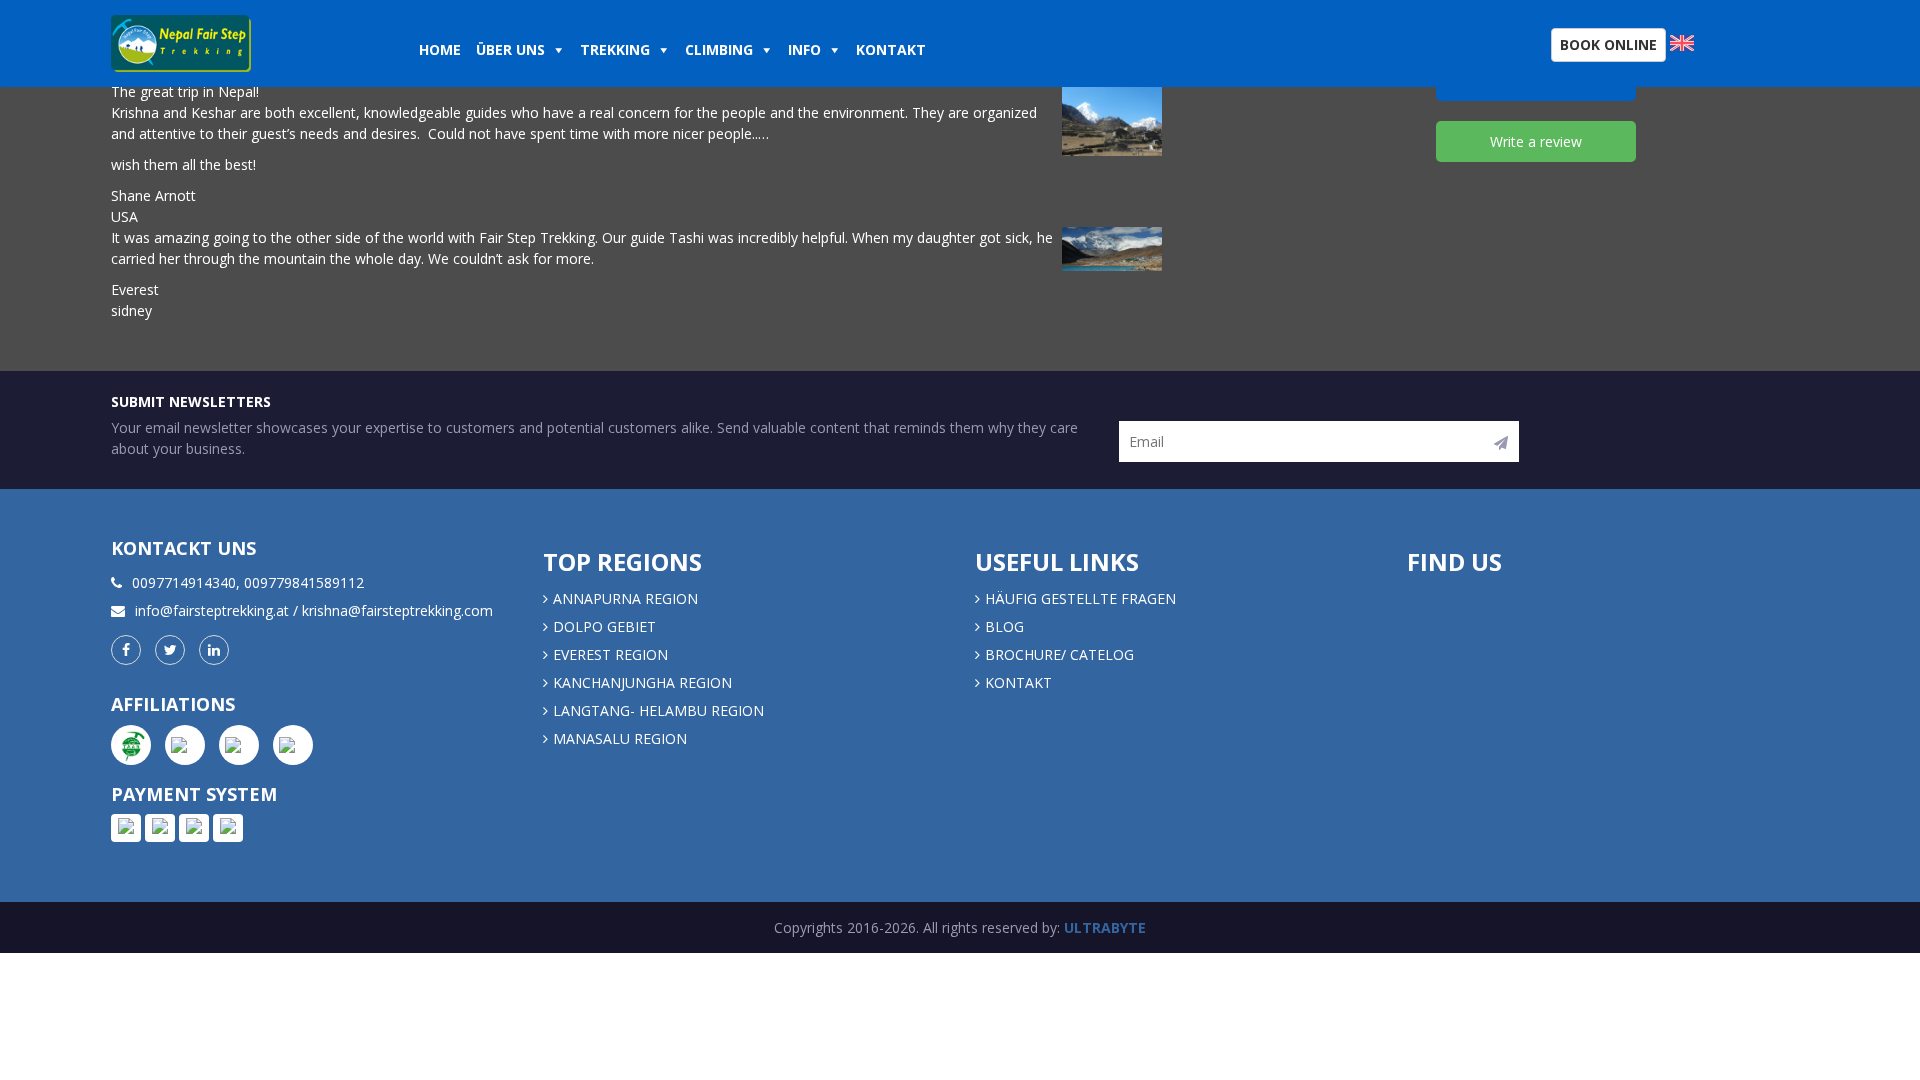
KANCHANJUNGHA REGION (642, 682)
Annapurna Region (625, 598)
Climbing (719, 49)
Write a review (1536, 141)
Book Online (1608, 44)
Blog (1004, 626)
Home (440, 49)
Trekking (615, 49)
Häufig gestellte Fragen (1080, 598)
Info (804, 49)
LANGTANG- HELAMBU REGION (658, 710)
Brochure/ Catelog (1059, 654)
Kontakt (893, 49)
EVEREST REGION (610, 654)
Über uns (510, 49)
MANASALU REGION (620, 738)
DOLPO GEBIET (604, 626)
